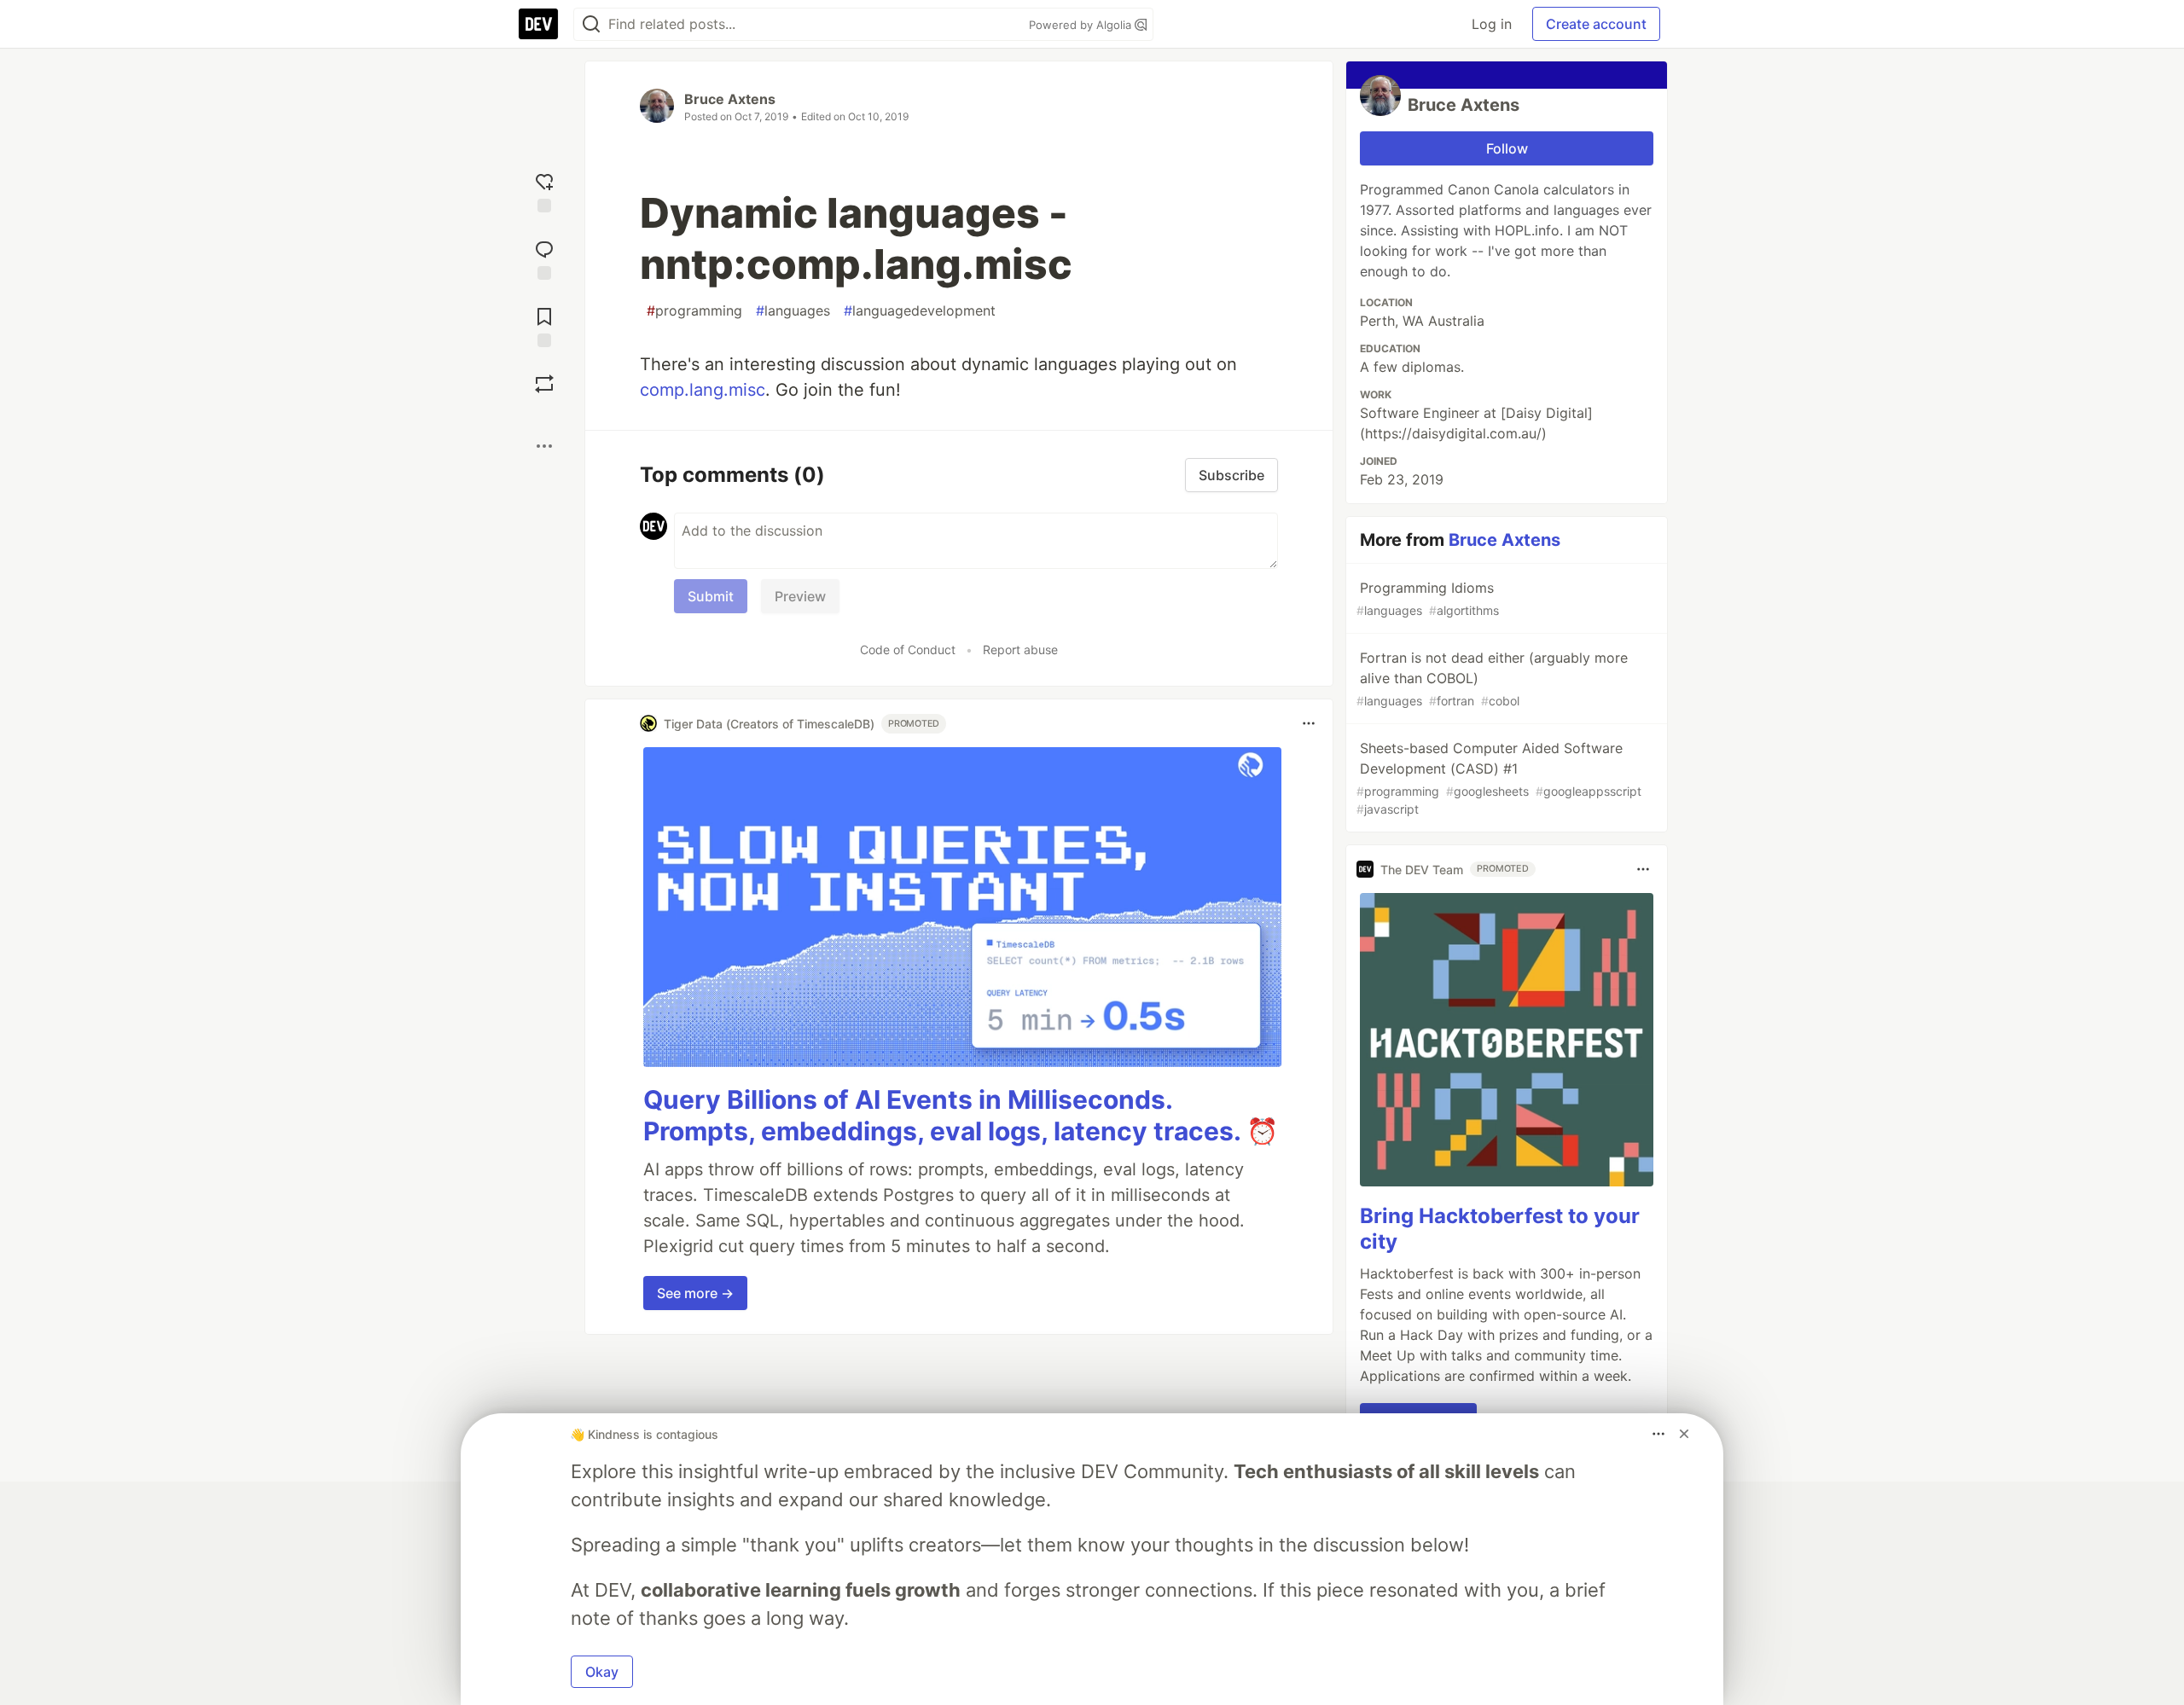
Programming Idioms (1428, 598)
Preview (800, 596)
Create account (1596, 24)
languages (793, 310)
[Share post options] (544, 446)
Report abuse (1020, 650)
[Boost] (544, 384)
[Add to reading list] (544, 325)
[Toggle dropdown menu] (1309, 723)
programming (694, 310)
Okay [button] (602, 1672)
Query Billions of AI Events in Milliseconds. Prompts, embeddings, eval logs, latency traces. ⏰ (961, 1116)
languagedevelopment (920, 310)
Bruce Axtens (730, 99)
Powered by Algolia (1082, 25)
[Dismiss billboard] (1684, 1434)
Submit (711, 596)
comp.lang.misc (703, 390)
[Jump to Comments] (544, 258)
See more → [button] (695, 1293)
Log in (1492, 24)
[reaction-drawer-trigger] (544, 191)
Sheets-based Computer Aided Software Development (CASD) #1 (1499, 778)
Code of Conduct (908, 650)
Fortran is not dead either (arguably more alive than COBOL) (1492, 679)
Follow (1507, 148)
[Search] (591, 24)
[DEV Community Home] (538, 24)
